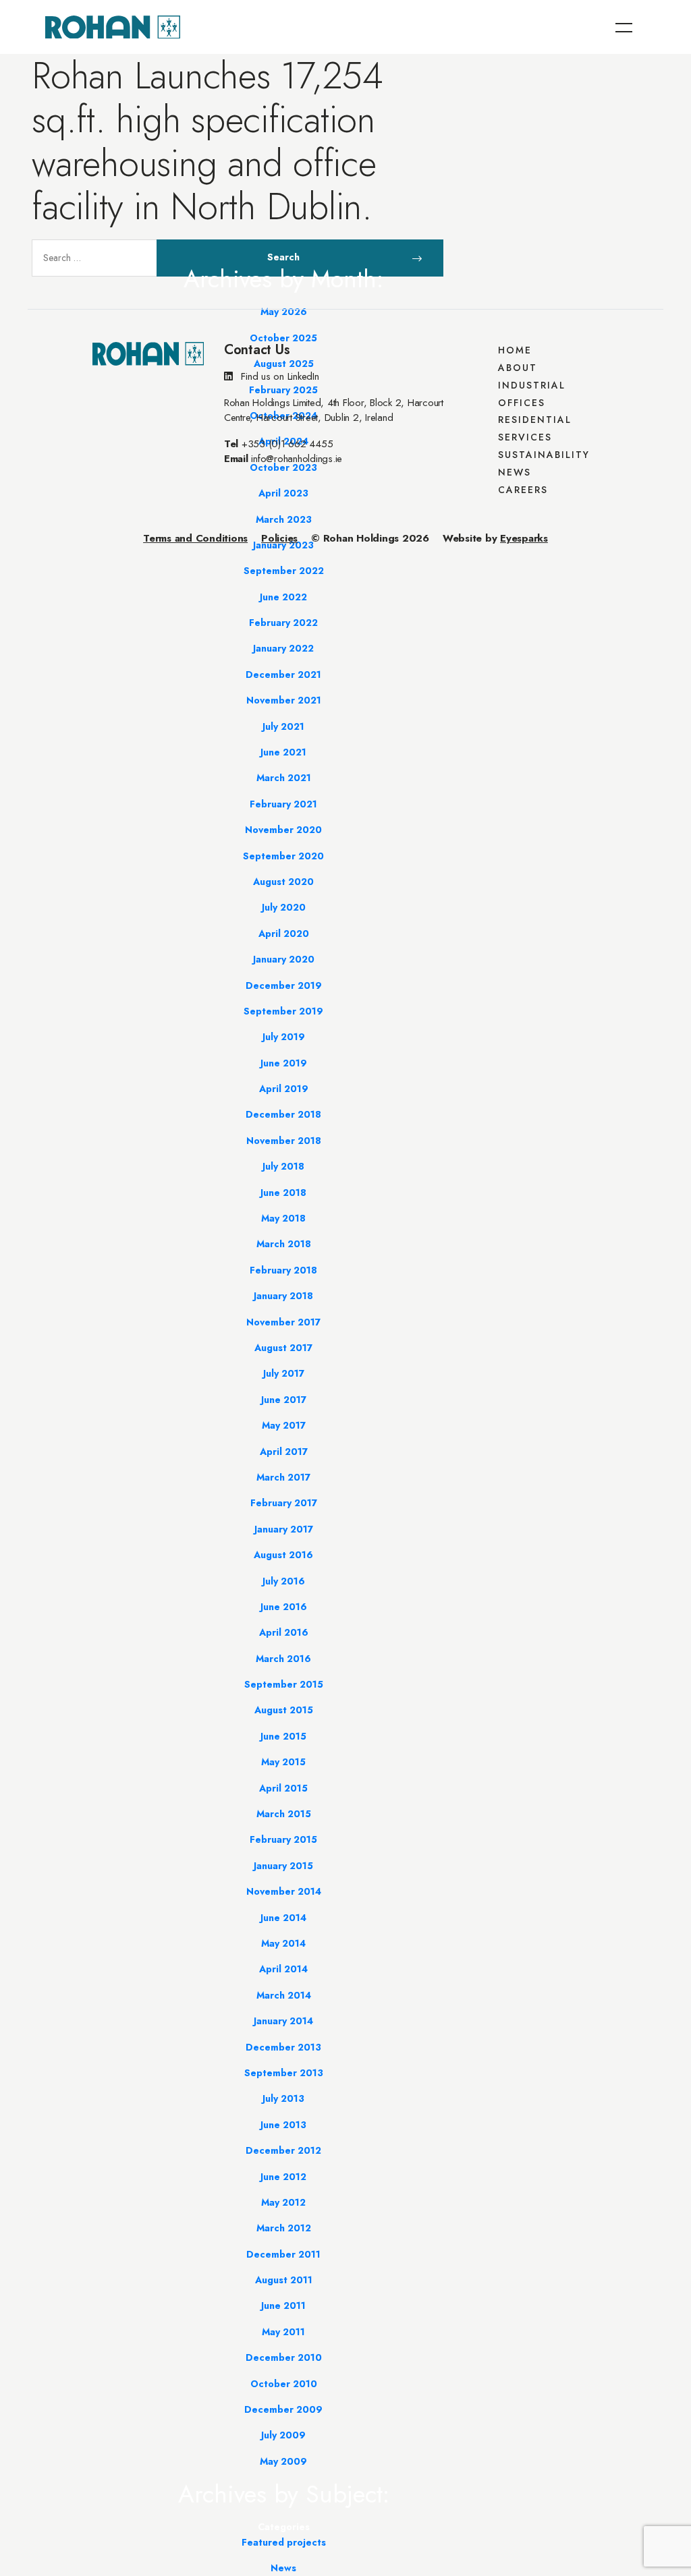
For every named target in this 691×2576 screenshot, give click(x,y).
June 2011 (283, 2306)
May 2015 (283, 1762)
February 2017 (284, 1503)
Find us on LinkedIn (279, 376)
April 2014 (283, 1969)
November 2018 (284, 1141)
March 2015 (284, 1814)
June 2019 (284, 1063)
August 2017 (283, 1348)
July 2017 (284, 1373)
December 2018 (283, 1114)
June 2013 (283, 2125)
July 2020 (284, 907)
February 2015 (283, 1839)
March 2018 (284, 1244)
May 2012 (283, 2202)
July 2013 (283, 2098)
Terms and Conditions (195, 538)
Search (284, 263)
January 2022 (283, 648)
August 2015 (284, 1710)
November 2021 (284, 700)
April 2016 (284, 1632)
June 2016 (284, 1607)
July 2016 (284, 1581)
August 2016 (283, 1555)
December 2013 (283, 2047)
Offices (522, 403)
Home (515, 350)
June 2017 (284, 1400)
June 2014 (283, 1918)
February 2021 (283, 804)
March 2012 (284, 2228)
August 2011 (284, 2280)
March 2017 (283, 1477)
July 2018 (283, 1166)
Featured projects (284, 2542)
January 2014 (283, 2021)
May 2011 (283, 2332)
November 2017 (283, 1322)
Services (525, 437)
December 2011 (283, 2254)
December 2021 (283, 675)
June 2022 (283, 597)
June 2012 (283, 2177)
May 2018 (283, 1218)
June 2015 (283, 1736)
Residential (535, 420)
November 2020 (283, 830)
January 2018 (283, 1296)
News (283, 2568)
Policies (279, 538)
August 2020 (283, 882)
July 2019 (284, 1037)
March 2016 (283, 1659)
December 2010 (284, 2357)
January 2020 (284, 959)
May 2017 (284, 1425)
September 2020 (283, 856)
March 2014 (284, 1995)
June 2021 (283, 752)
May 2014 (283, 1943)
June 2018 (283, 1193)
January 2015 (283, 1866)
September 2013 (284, 2073)
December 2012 (283, 2150)
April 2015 (283, 1788)
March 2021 (284, 778)
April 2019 (284, 1089)
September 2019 (283, 1011)
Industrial (532, 385)
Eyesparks (524, 538)
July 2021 (283, 726)
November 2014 (284, 1891)
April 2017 (284, 1452)
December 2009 (283, 2409)
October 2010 (284, 2384)
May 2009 (283, 2461)
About (518, 368)
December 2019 (284, 985)
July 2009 (283, 2435)
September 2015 (284, 1684)
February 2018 (283, 1270)
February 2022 (283, 623)
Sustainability (544, 455)
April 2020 (284, 934)
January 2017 (284, 1529)
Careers (523, 490)
